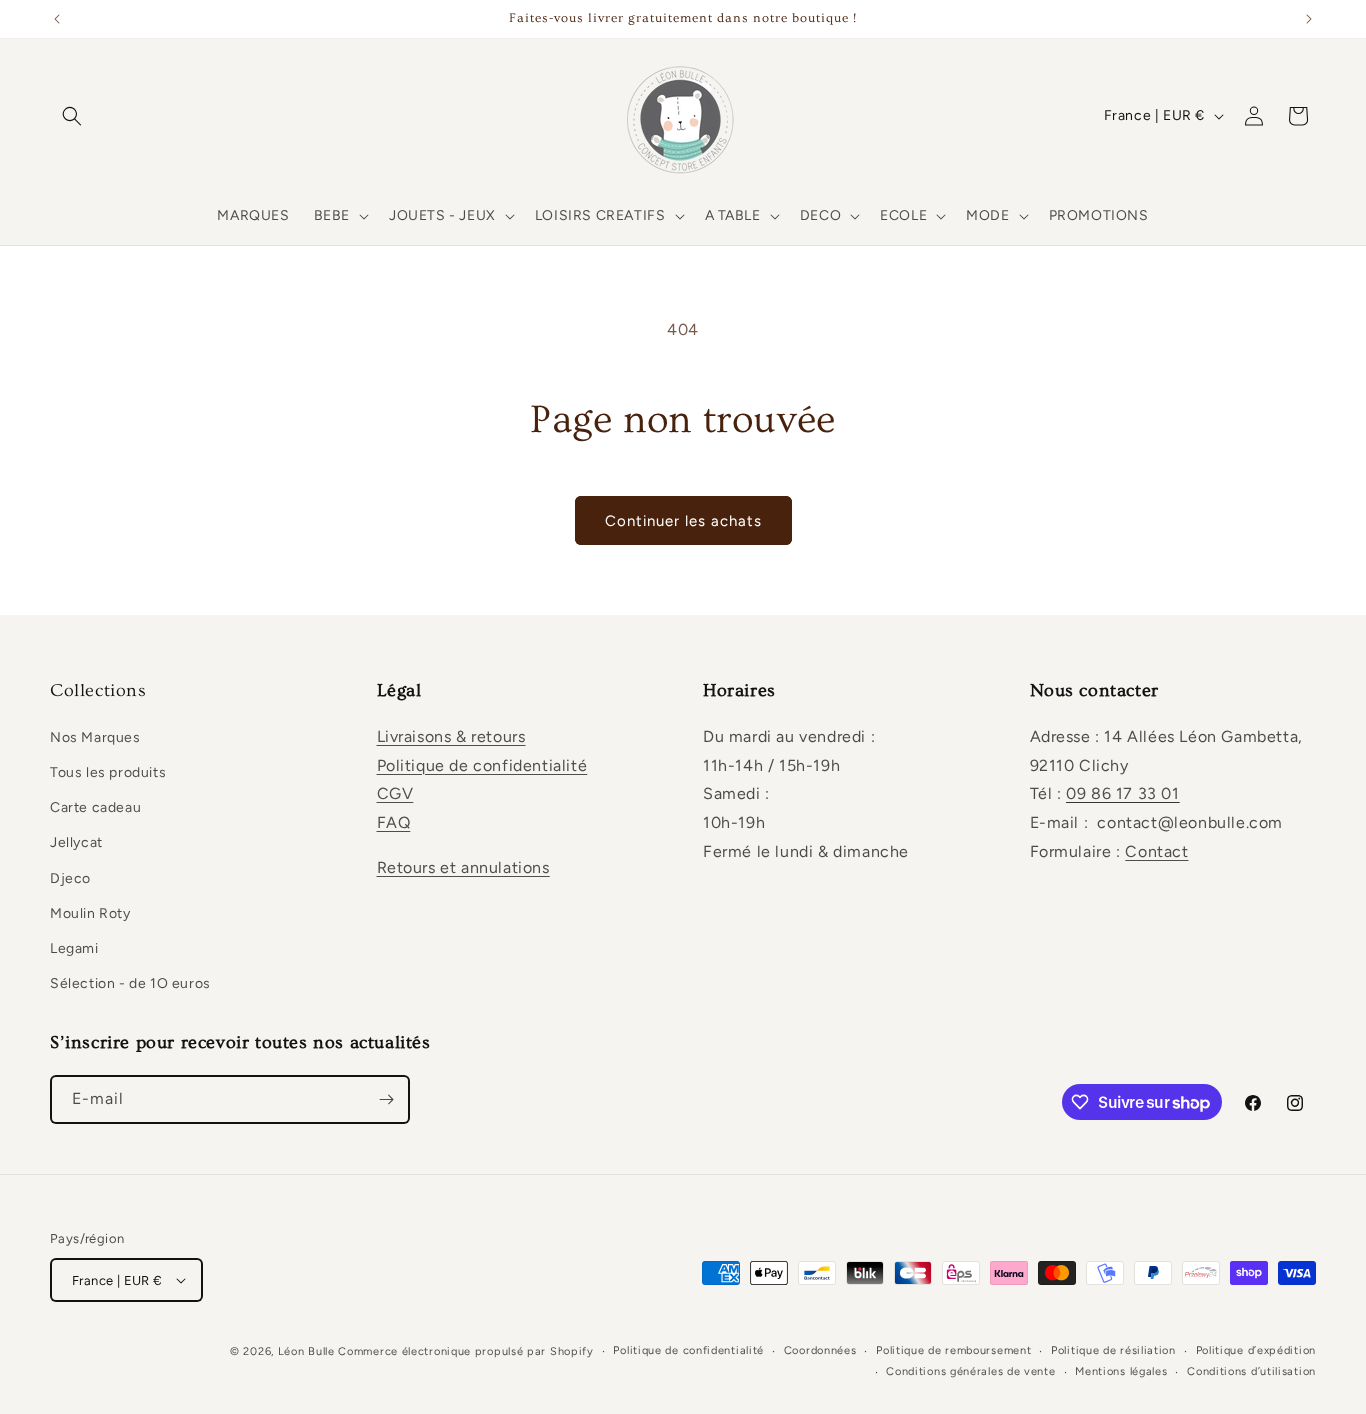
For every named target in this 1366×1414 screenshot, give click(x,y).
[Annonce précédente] (57, 19)
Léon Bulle (306, 1351)
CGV (395, 793)
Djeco (70, 878)
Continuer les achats (683, 521)
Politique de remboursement (953, 1350)
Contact (1156, 851)
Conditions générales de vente (970, 1371)
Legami (74, 948)
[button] (72, 116)
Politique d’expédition (1256, 1350)
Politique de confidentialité (482, 765)
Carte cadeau (95, 807)
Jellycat (76, 842)
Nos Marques (95, 737)
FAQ (394, 822)
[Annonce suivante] (1309, 19)
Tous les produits (108, 772)
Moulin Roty (90, 913)
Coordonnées (820, 1350)
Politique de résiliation (1113, 1350)
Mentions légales (1121, 1371)
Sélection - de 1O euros (130, 983)
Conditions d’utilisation (1251, 1371)
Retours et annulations (463, 867)
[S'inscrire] (386, 1099)
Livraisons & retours (451, 736)
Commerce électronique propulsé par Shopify (465, 1351)
